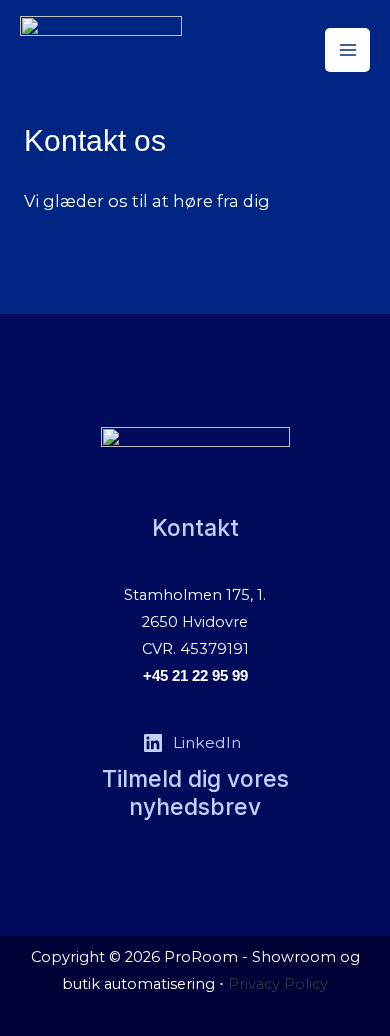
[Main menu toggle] (347, 50)
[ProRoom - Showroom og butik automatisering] (101, 49)
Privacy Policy (278, 984)
